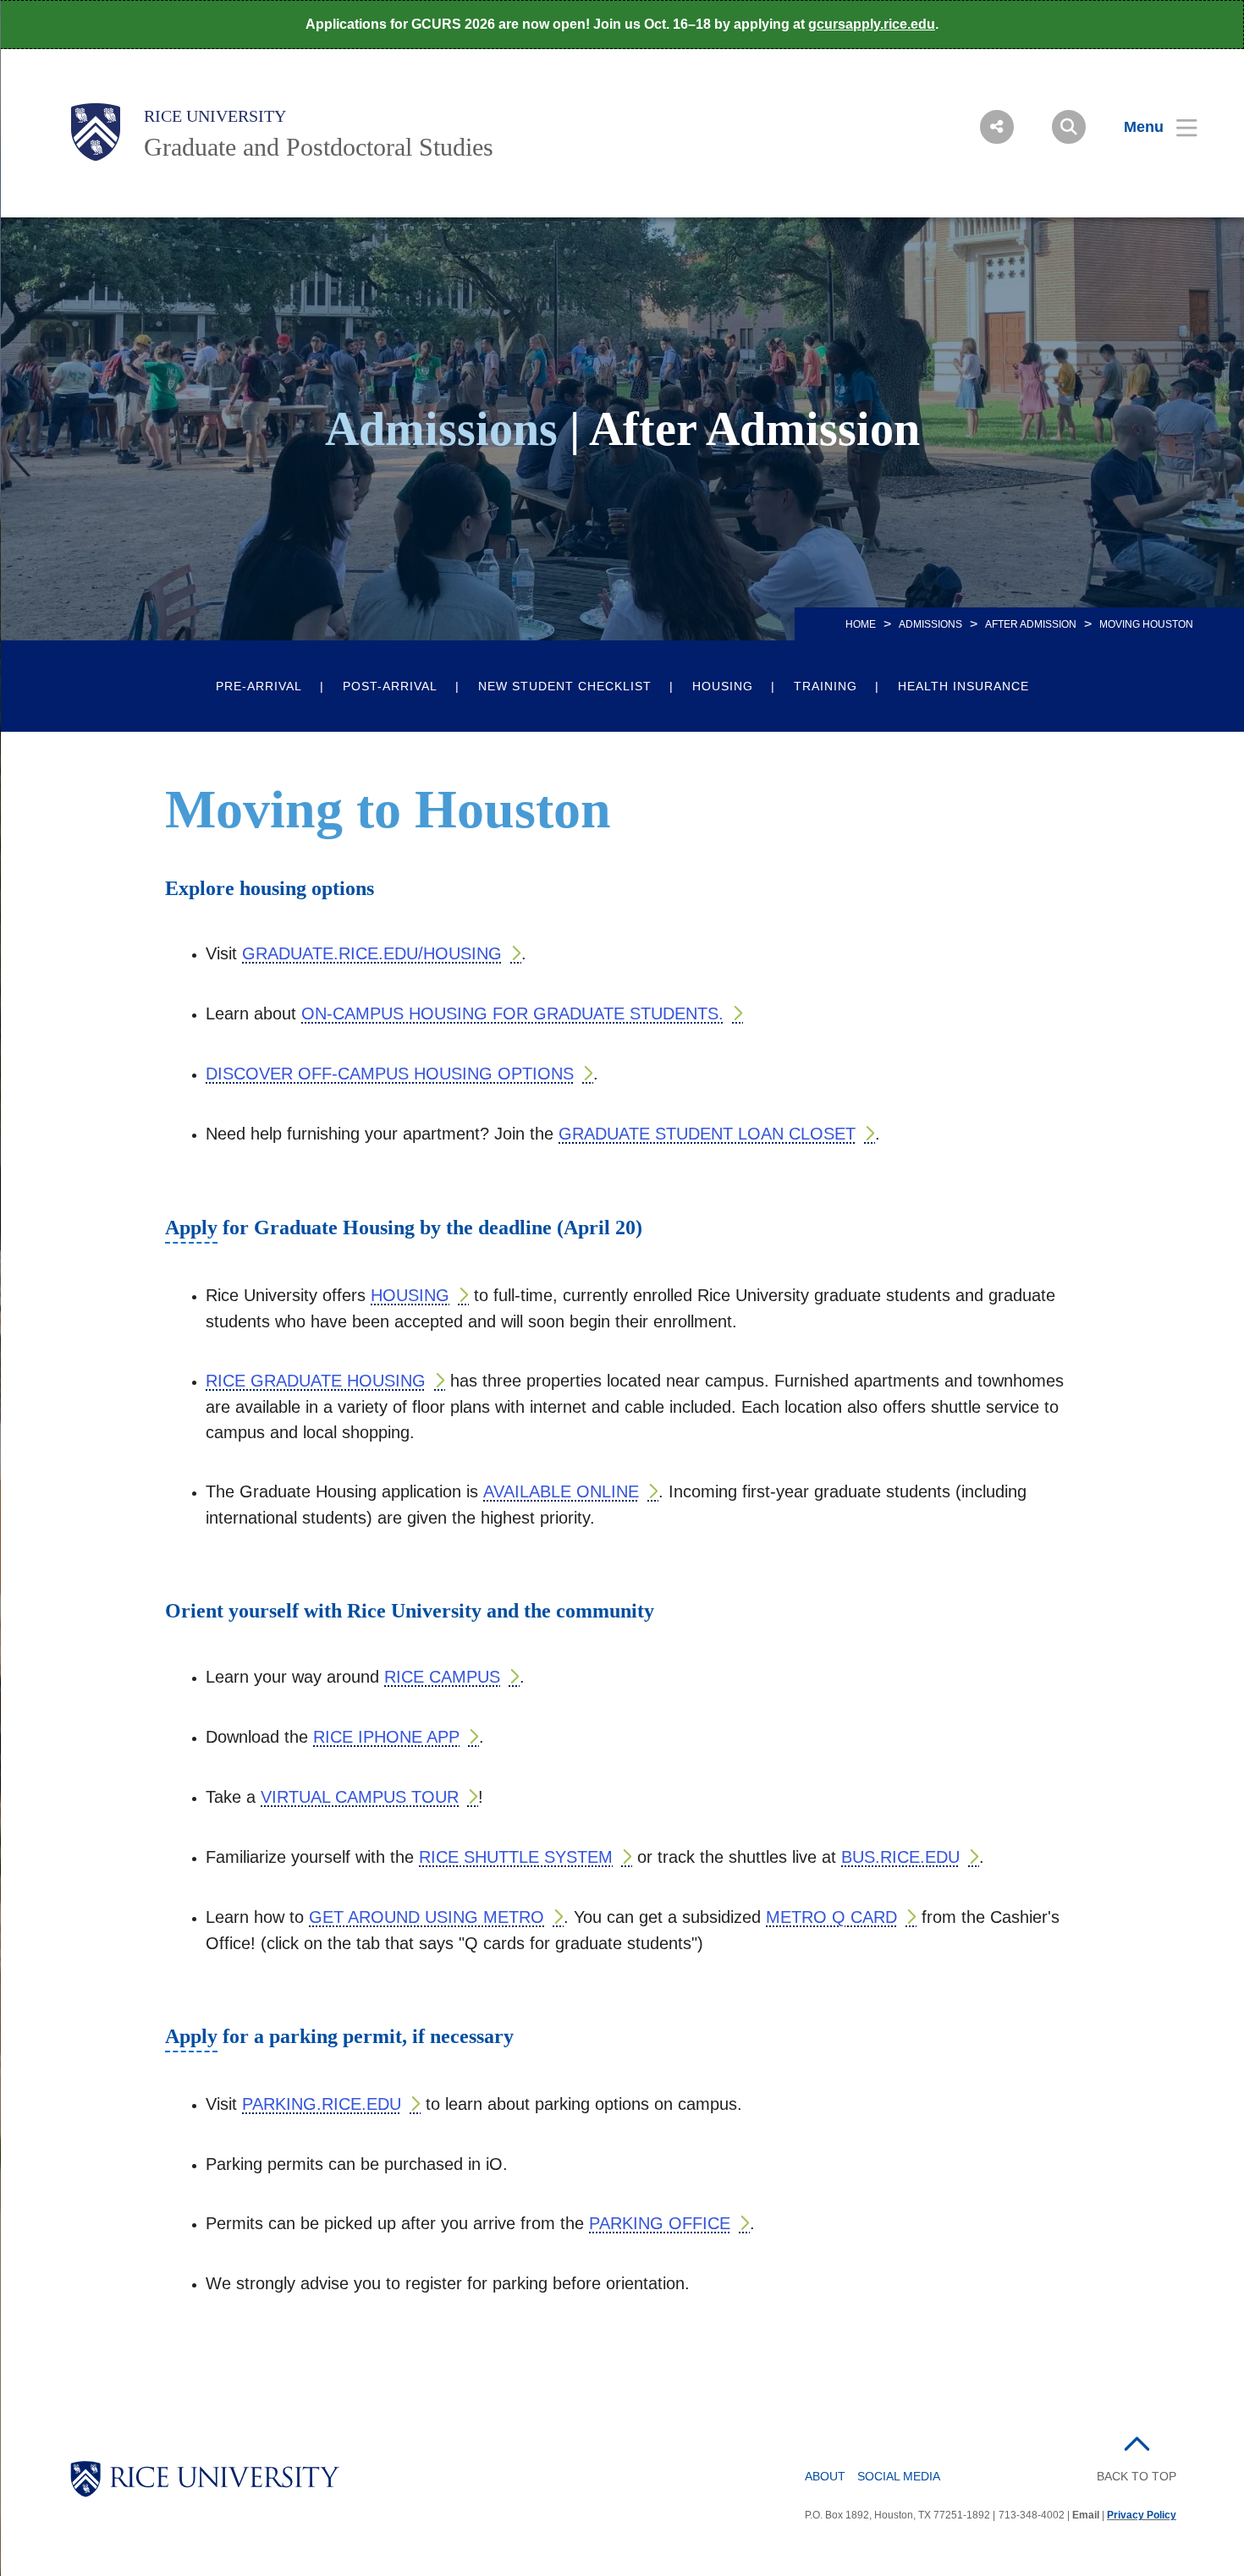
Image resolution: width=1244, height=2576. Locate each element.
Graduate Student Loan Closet (707, 1134)
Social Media (899, 2476)
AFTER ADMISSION (1031, 624)
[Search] (1069, 127)
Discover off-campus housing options (390, 1074)
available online (561, 1491)
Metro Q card (831, 1917)
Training (826, 686)
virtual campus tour (360, 1797)
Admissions (930, 624)
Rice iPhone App (386, 1737)
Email (1086, 2515)
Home (861, 624)
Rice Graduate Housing (316, 1381)
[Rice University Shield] (96, 132)
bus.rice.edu (900, 1857)
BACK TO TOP (1137, 2476)
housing (410, 1295)
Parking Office (660, 2223)
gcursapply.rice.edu (872, 24)
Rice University (215, 116)
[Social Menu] (997, 127)
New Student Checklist (565, 686)
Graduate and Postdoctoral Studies (319, 147)
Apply (191, 1230)
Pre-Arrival (259, 686)
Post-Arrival (390, 686)
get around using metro (427, 1917)
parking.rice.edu (322, 2104)
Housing (723, 686)
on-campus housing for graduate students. (512, 1013)
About (825, 2476)
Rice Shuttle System (516, 1857)
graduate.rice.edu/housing (372, 953)
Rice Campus (442, 1677)
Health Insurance (963, 686)
